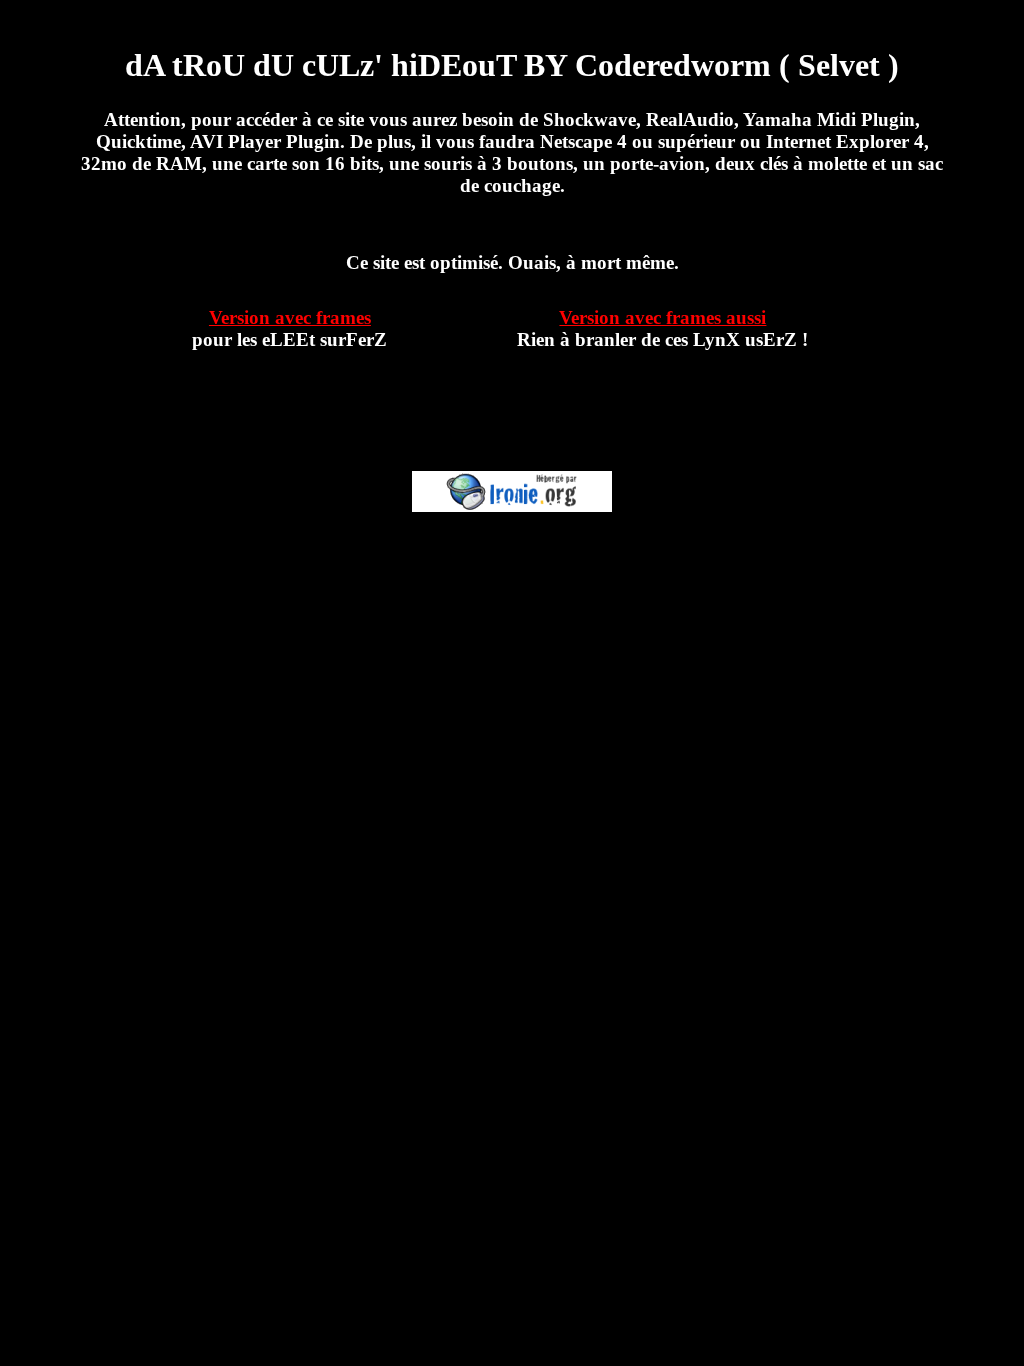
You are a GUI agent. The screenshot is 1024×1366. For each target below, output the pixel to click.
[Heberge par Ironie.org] (512, 506)
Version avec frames (290, 317)
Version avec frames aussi (662, 317)
